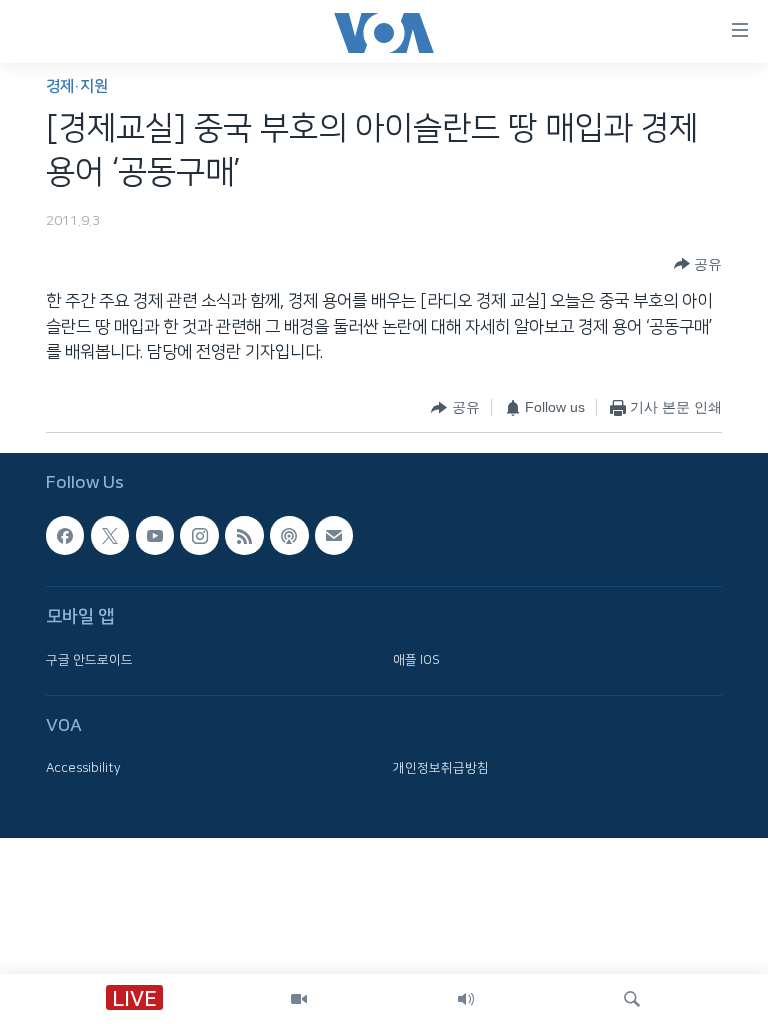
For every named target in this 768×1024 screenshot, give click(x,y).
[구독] (334, 535)
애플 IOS (416, 660)
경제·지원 (77, 86)
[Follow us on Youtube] (155, 535)
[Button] (698, 264)
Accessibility (83, 768)
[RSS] (244, 535)
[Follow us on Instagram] (199, 535)
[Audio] (466, 999)
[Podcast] (289, 535)
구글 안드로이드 (89, 660)
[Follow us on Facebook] (65, 535)
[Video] (299, 999)
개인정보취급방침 (441, 768)
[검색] (632, 999)
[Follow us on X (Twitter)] (110, 535)
